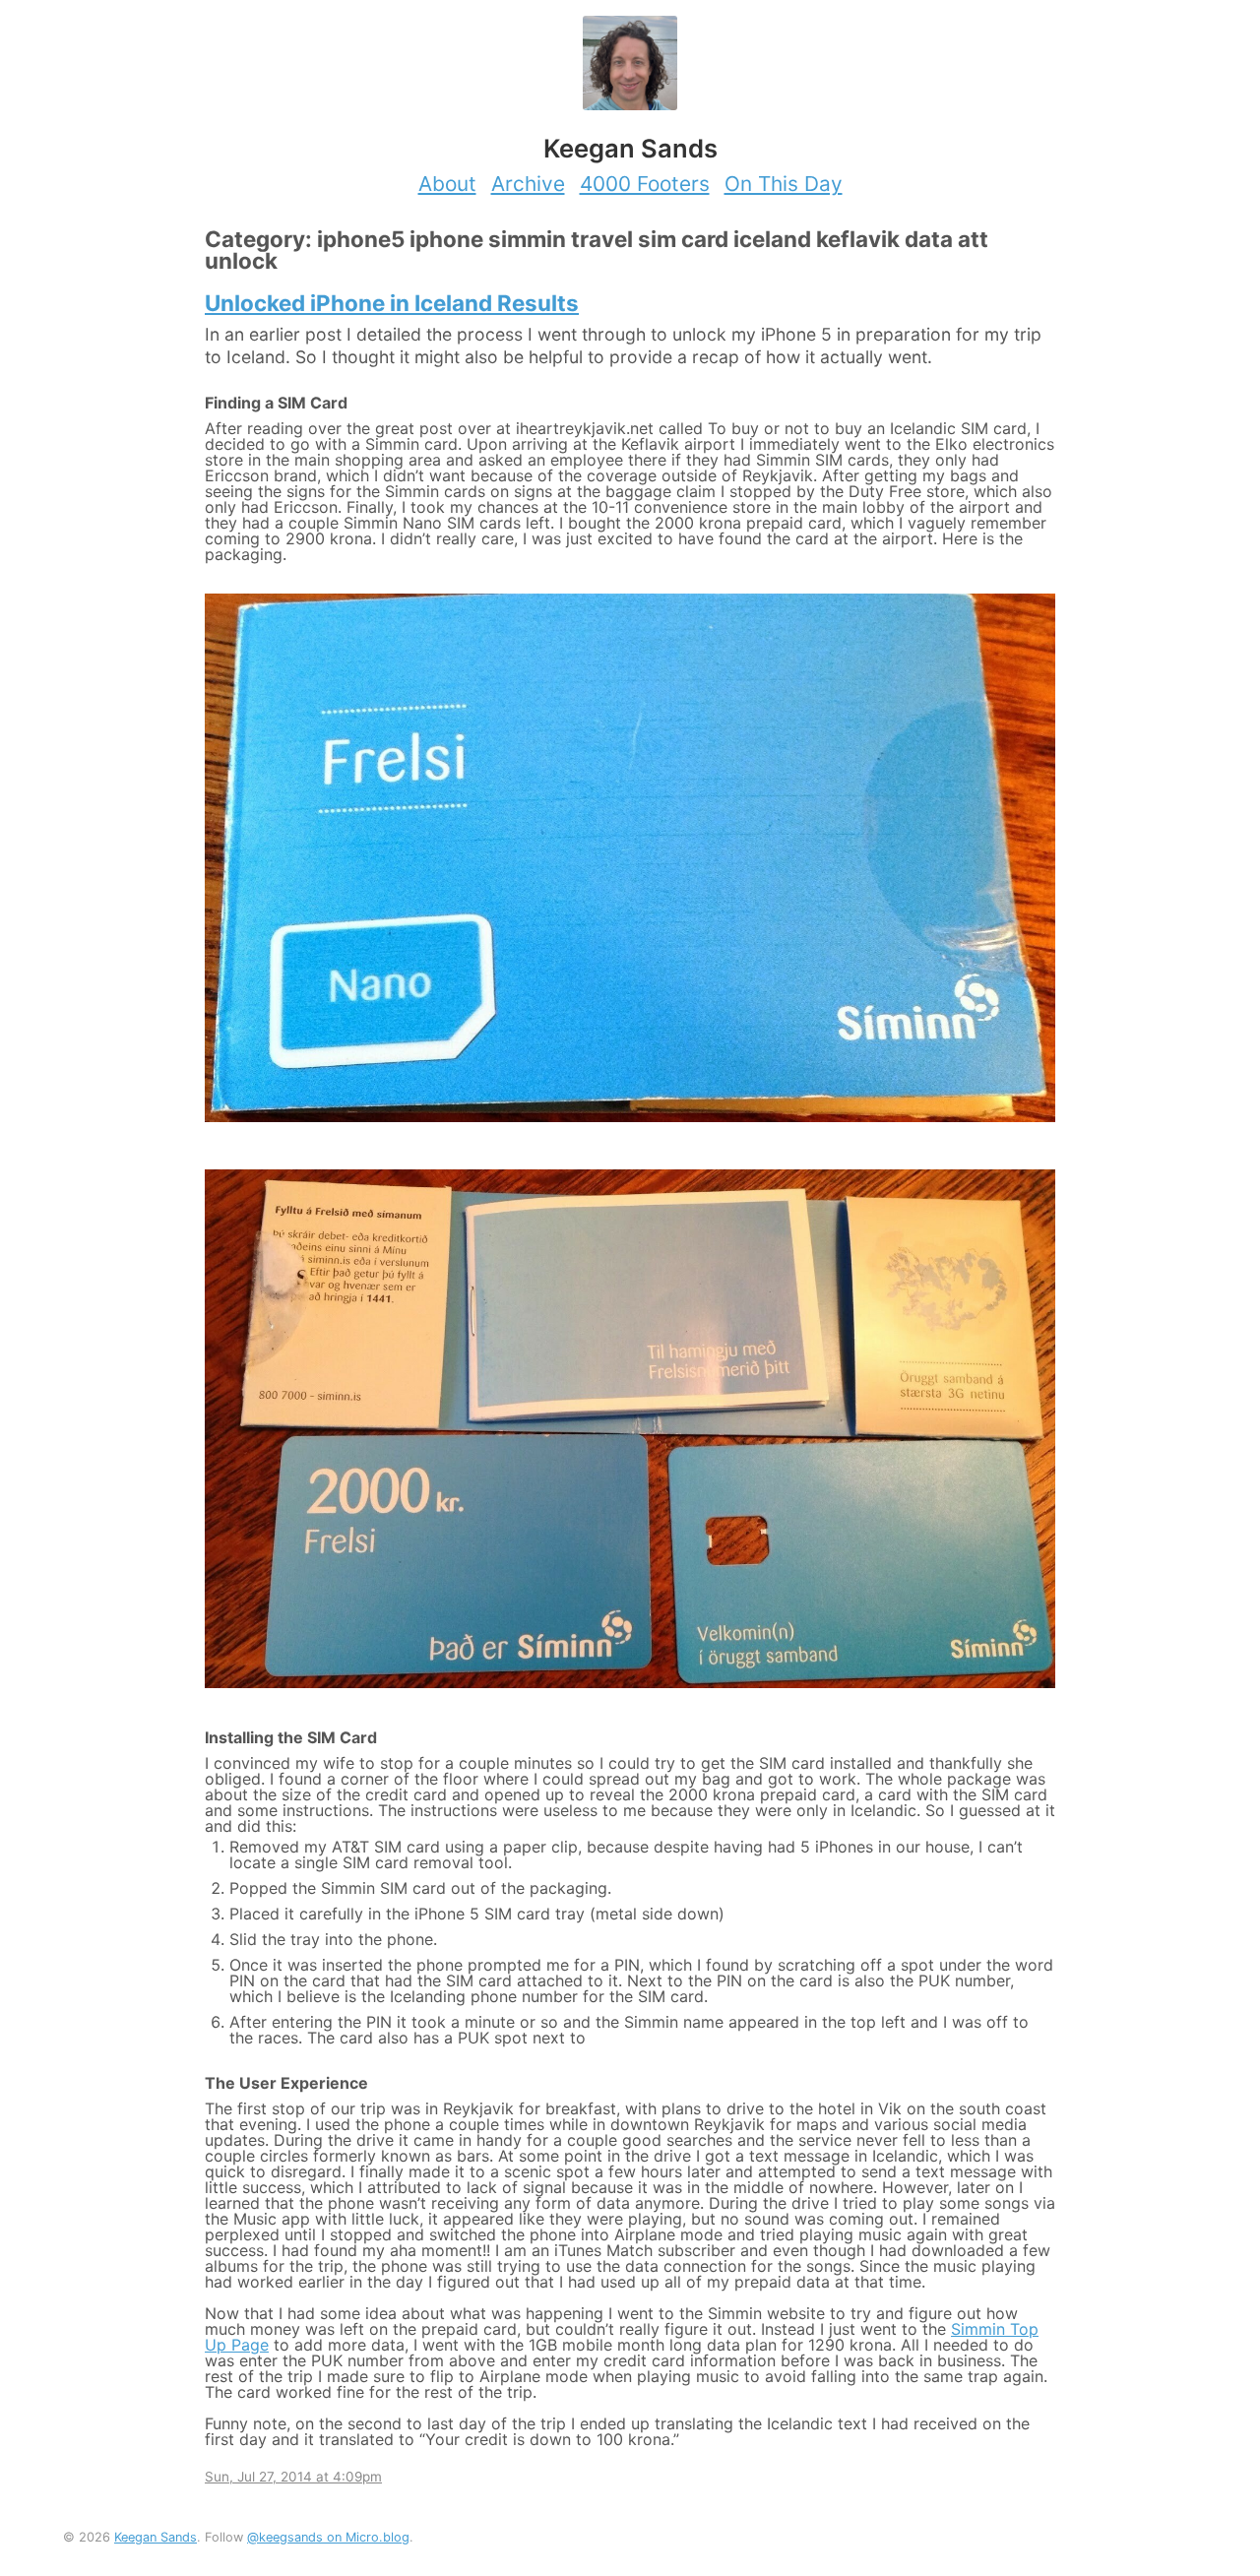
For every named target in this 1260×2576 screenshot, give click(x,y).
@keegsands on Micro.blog (328, 2537)
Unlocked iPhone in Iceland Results (392, 303)
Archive (528, 184)
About (447, 184)
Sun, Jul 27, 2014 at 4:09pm (293, 2477)
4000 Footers (645, 184)
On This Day (784, 184)
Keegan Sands (156, 2537)
